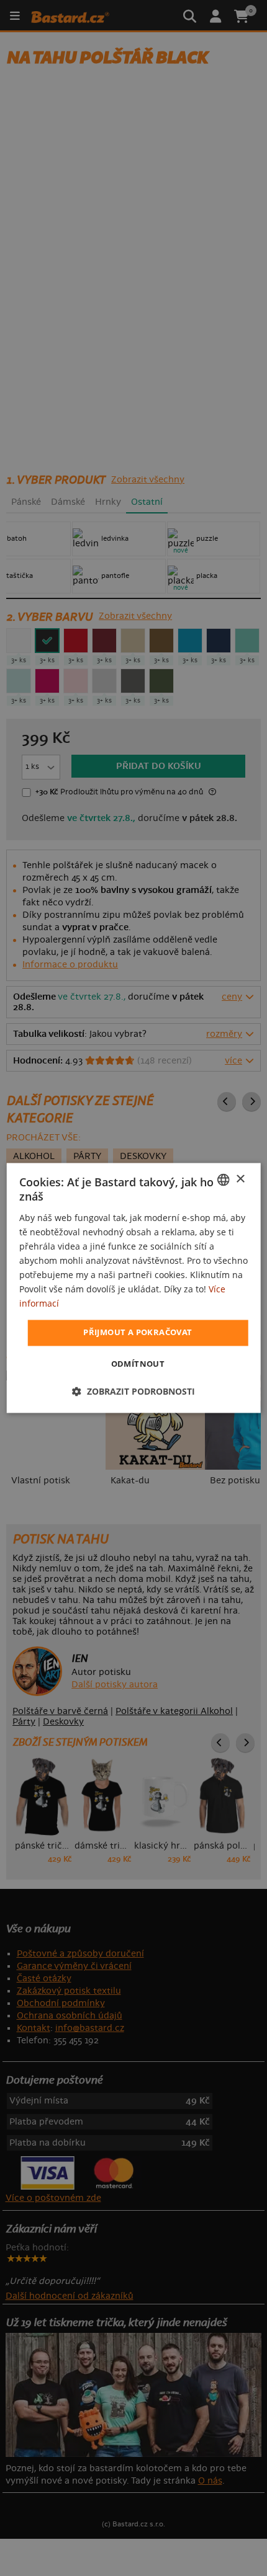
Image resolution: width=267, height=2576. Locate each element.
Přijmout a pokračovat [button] (138, 1333)
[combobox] (223, 1179)
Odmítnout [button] (138, 1364)
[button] (133, 1392)
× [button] (240, 1179)
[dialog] (134, 1288)
